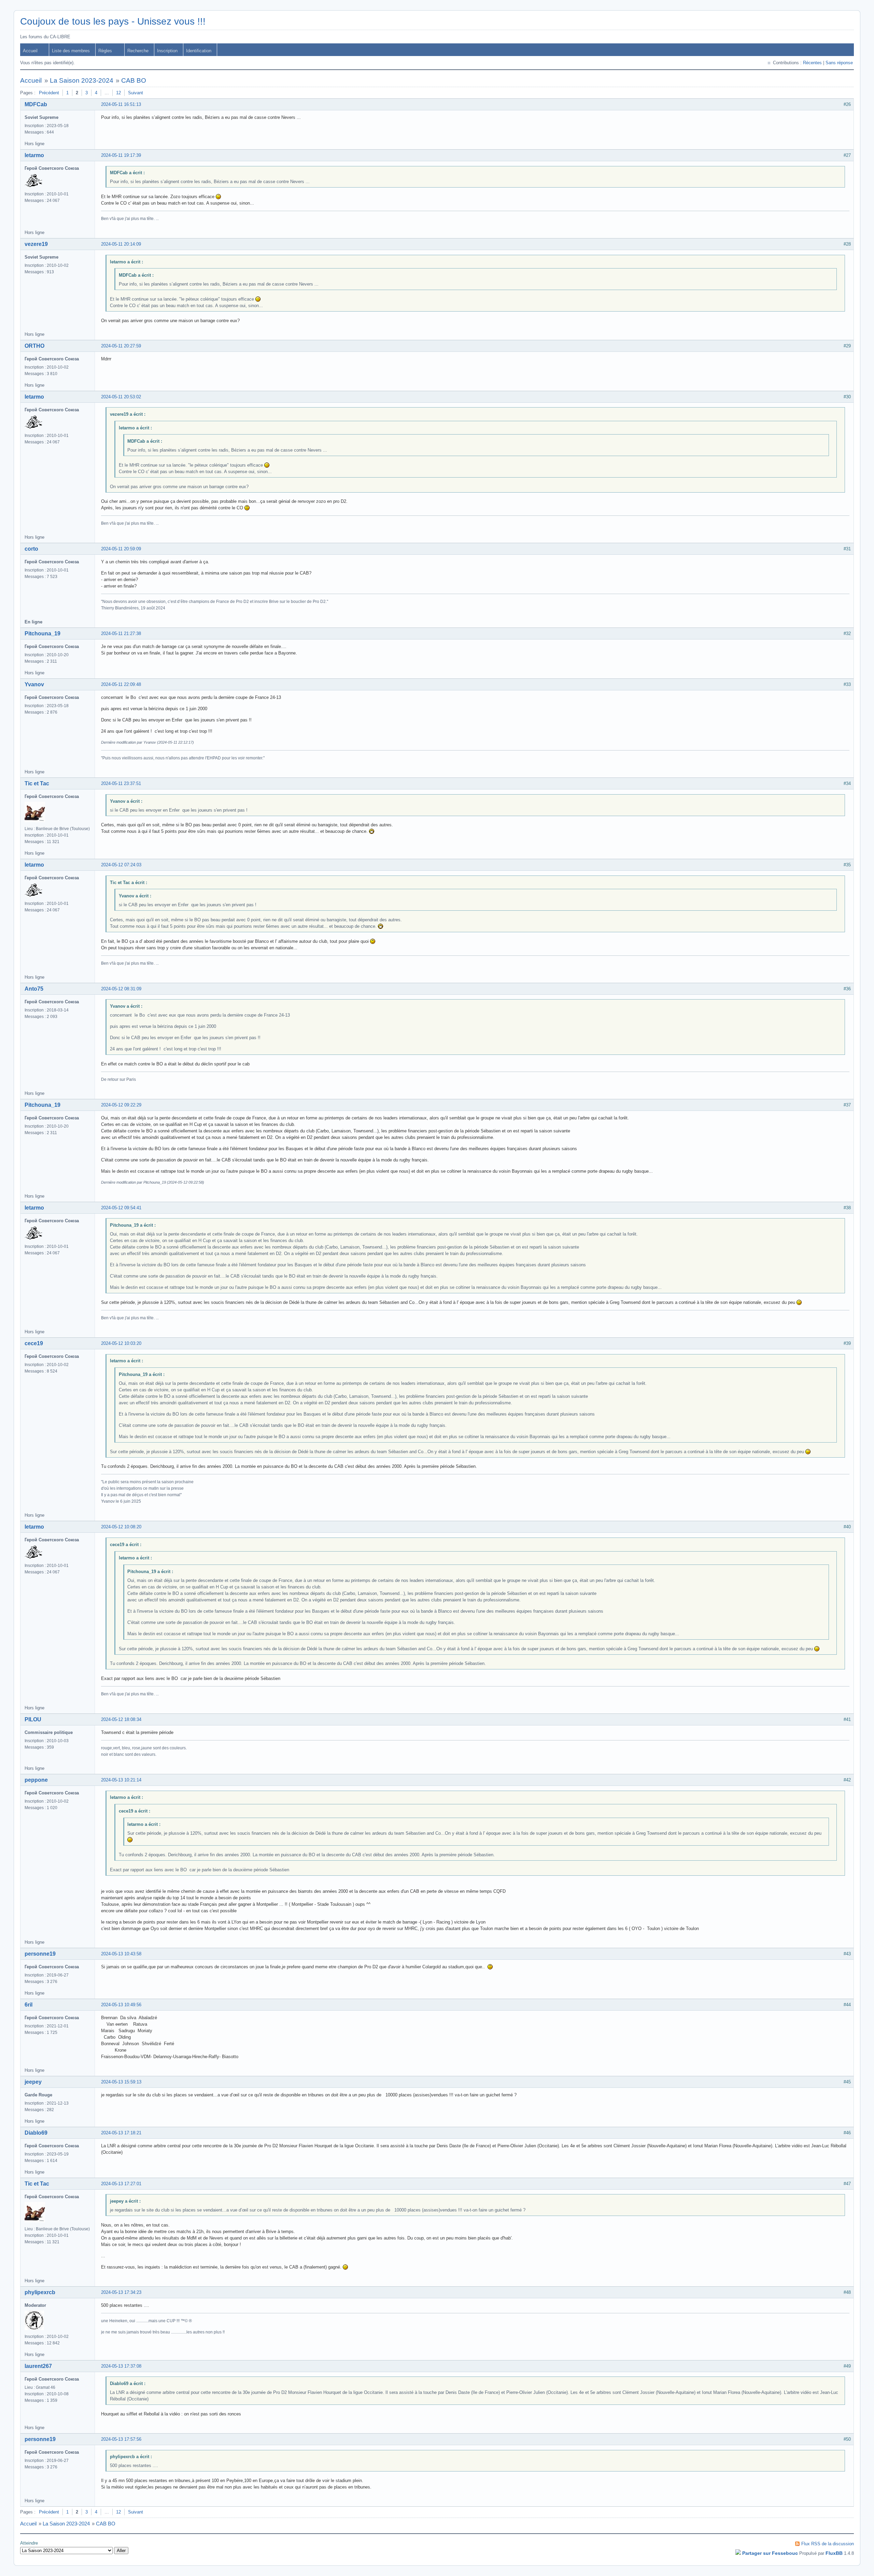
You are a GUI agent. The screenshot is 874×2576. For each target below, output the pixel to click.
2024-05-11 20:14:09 (121, 244)
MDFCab (36, 104)
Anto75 (34, 989)
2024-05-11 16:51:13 (121, 104)
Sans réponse (839, 63)
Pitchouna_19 (43, 633)
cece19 (34, 1343)
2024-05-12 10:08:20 (121, 1527)
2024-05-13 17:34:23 (121, 2292)
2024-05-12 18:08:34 (121, 1719)
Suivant (136, 93)
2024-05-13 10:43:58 (121, 1954)
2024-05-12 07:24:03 (121, 865)
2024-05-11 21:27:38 (121, 633)
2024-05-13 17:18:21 (121, 2133)
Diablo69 (36, 2133)
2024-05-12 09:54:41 (121, 1208)
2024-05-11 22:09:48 (121, 684)
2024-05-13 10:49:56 (121, 2005)
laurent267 (38, 2366)
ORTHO (34, 346)
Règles (105, 51)
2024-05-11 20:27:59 (121, 346)
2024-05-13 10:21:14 (121, 1780)
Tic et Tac (37, 783)
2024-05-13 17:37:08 (121, 2366)
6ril (29, 2005)
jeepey (33, 2082)
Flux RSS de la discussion (828, 2544)
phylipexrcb (40, 2292)
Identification (199, 51)
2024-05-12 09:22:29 (121, 1105)
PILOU (33, 1719)
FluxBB (834, 2553)
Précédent (49, 93)
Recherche (138, 51)
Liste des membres (71, 51)
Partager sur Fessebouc (770, 2553)
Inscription (167, 51)
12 (118, 93)
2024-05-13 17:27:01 (121, 2184)
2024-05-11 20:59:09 (121, 549)
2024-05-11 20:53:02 (121, 397)
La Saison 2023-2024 (82, 80)
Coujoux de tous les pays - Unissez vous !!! (113, 21)
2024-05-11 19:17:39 (121, 155)
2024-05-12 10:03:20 (121, 1343)
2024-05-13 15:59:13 (121, 2082)
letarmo (34, 155)
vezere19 (36, 244)
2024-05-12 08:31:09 (121, 989)
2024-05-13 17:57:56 (121, 2439)
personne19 (40, 1954)
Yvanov (34, 684)
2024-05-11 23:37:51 (121, 783)
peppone (36, 1780)
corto (31, 549)
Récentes (812, 63)
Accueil (30, 51)
